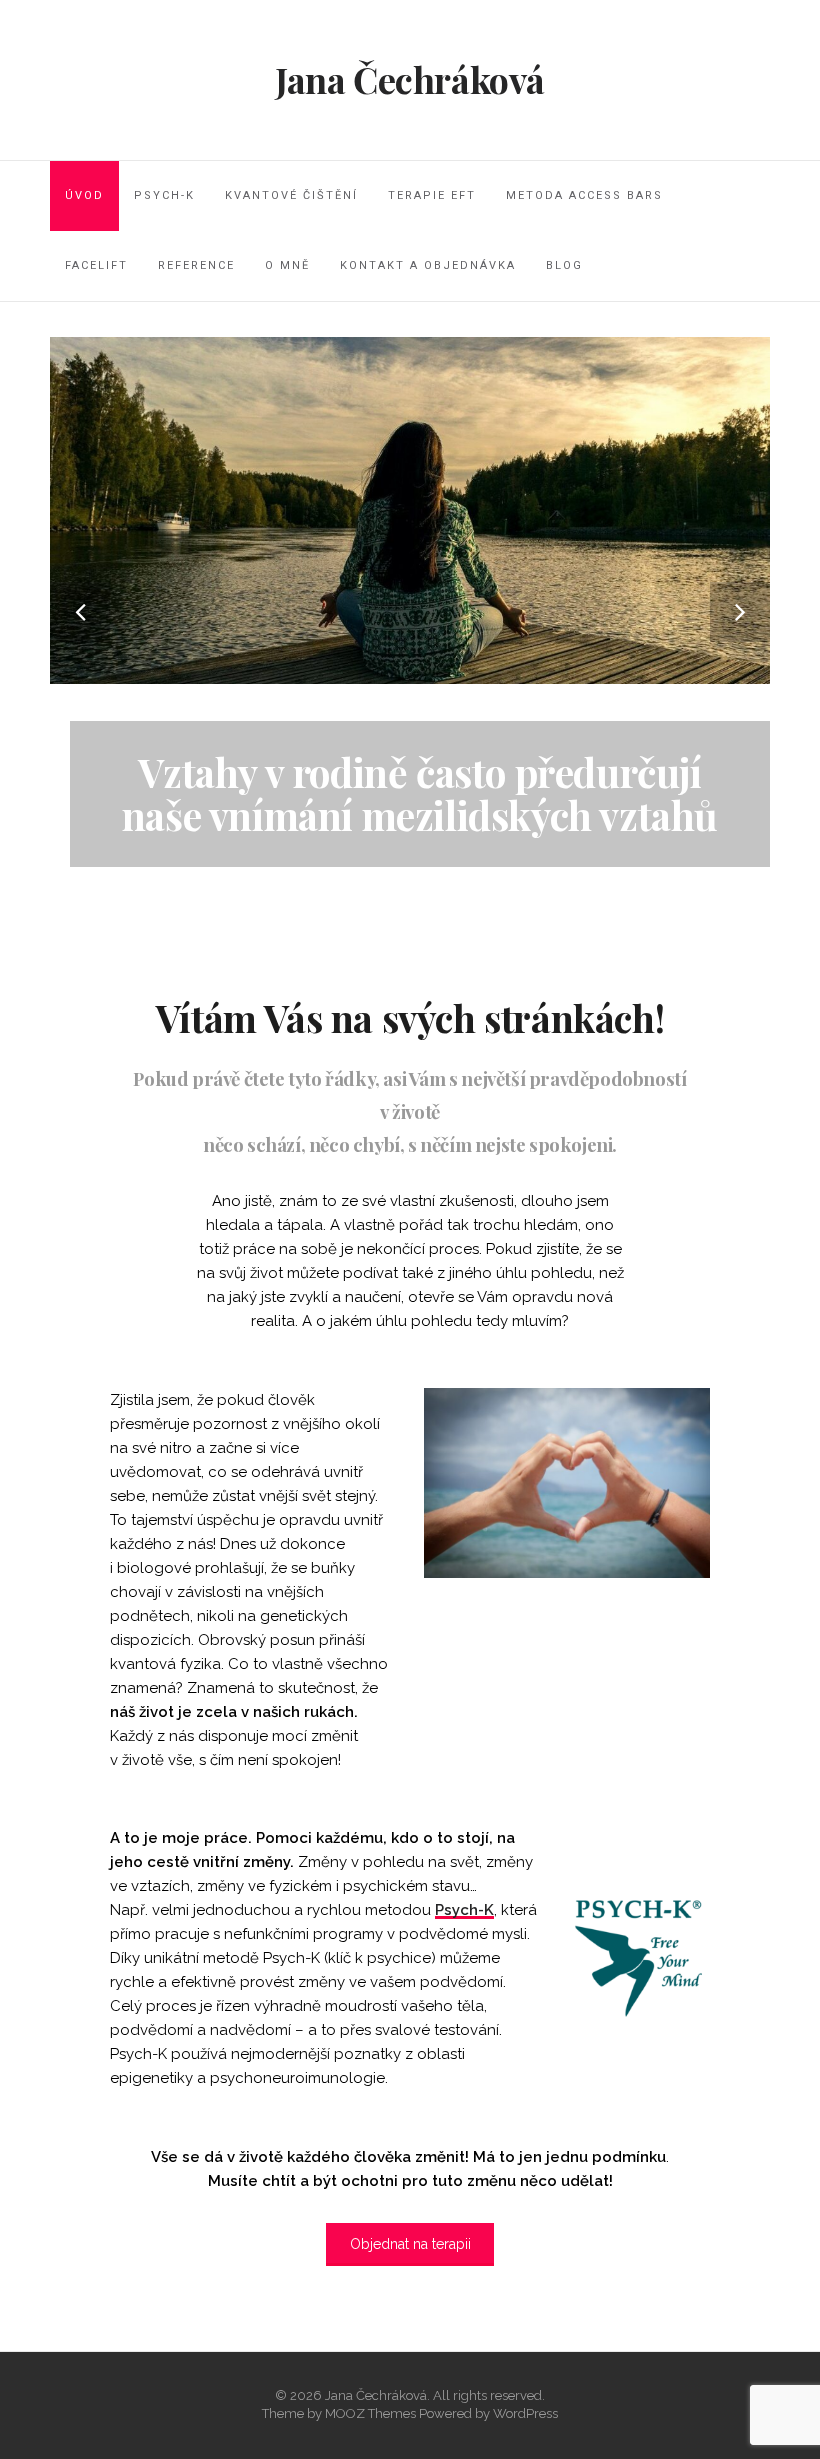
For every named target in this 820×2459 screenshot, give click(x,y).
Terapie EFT (432, 195)
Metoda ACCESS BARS (584, 195)
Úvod (84, 195)
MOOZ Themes (370, 2413)
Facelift (96, 265)
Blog (564, 265)
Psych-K (164, 195)
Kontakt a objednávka (428, 265)
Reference (196, 265)
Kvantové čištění (291, 195)
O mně (287, 265)
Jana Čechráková (410, 79)
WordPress (525, 2413)
